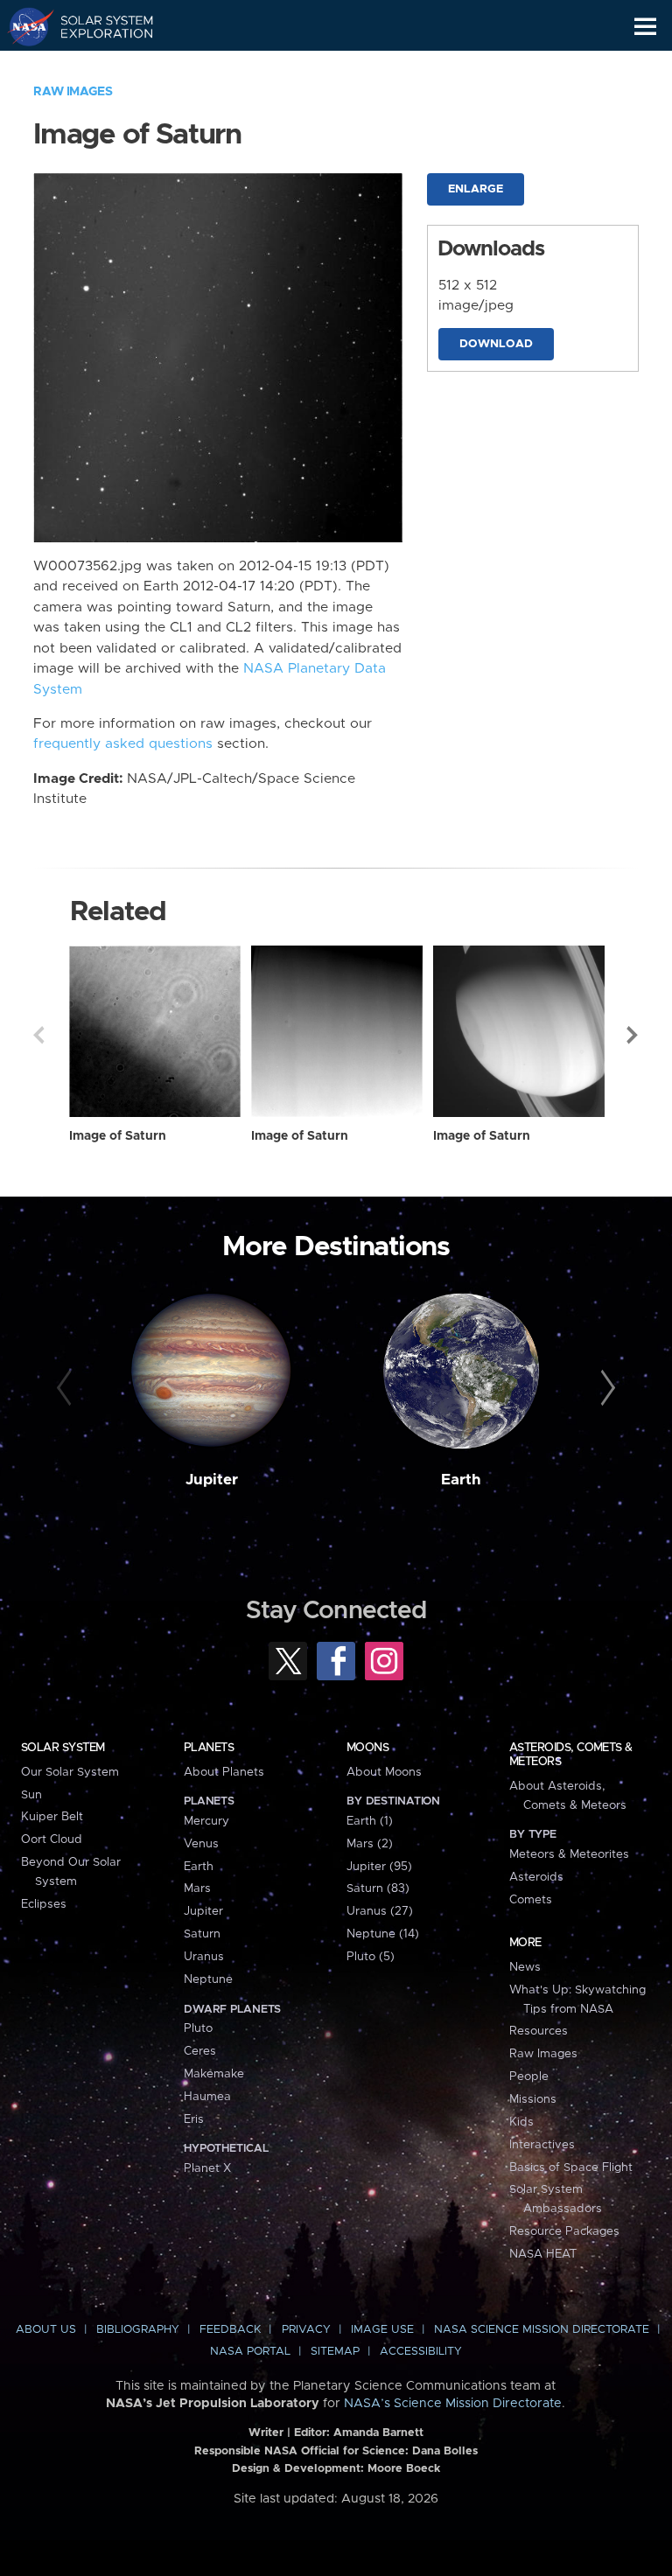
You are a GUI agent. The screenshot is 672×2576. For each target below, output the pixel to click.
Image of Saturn (118, 1136)
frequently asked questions (123, 744)
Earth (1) (370, 1821)
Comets (531, 1900)
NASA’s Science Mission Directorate (453, 2404)
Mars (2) (370, 1844)
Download (496, 344)
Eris (194, 2119)
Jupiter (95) (379, 1867)
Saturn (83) (378, 1888)
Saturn (202, 1934)
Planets (209, 1748)
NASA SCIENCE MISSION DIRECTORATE (542, 2330)
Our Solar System (70, 1772)
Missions (533, 2099)
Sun (31, 1795)
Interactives (542, 2145)
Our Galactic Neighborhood (97, 66)
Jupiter (212, 1480)
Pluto (198, 2028)
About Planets (224, 1772)
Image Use (382, 2330)
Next (633, 1035)
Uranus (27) (380, 1911)
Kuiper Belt (52, 1817)
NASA (23, 26)
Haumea (207, 2097)
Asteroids (536, 1877)
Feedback (230, 2330)
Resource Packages (564, 2231)
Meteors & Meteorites (569, 1854)
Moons (367, 1748)
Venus (201, 1844)
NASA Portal (250, 2352)
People (529, 2077)
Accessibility (421, 2352)
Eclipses (44, 1904)
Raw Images (73, 92)
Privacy (306, 2330)
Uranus (204, 1957)
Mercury (206, 1821)
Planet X (207, 2168)
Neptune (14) (383, 1934)
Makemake (214, 2074)
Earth (461, 1480)
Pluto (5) (371, 1957)
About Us (46, 2330)
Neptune (208, 1979)
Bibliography (138, 2330)
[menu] (645, 27)
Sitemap (335, 2352)
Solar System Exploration (97, 26)
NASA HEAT (543, 2254)
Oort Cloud (52, 1840)
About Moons (384, 1772)
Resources (539, 2031)
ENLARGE (476, 189)
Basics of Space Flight (571, 2168)
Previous (38, 1035)
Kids (521, 2122)
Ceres (200, 2051)
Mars (197, 1888)
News (525, 1967)
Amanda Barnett (378, 2433)
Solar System (63, 1748)
